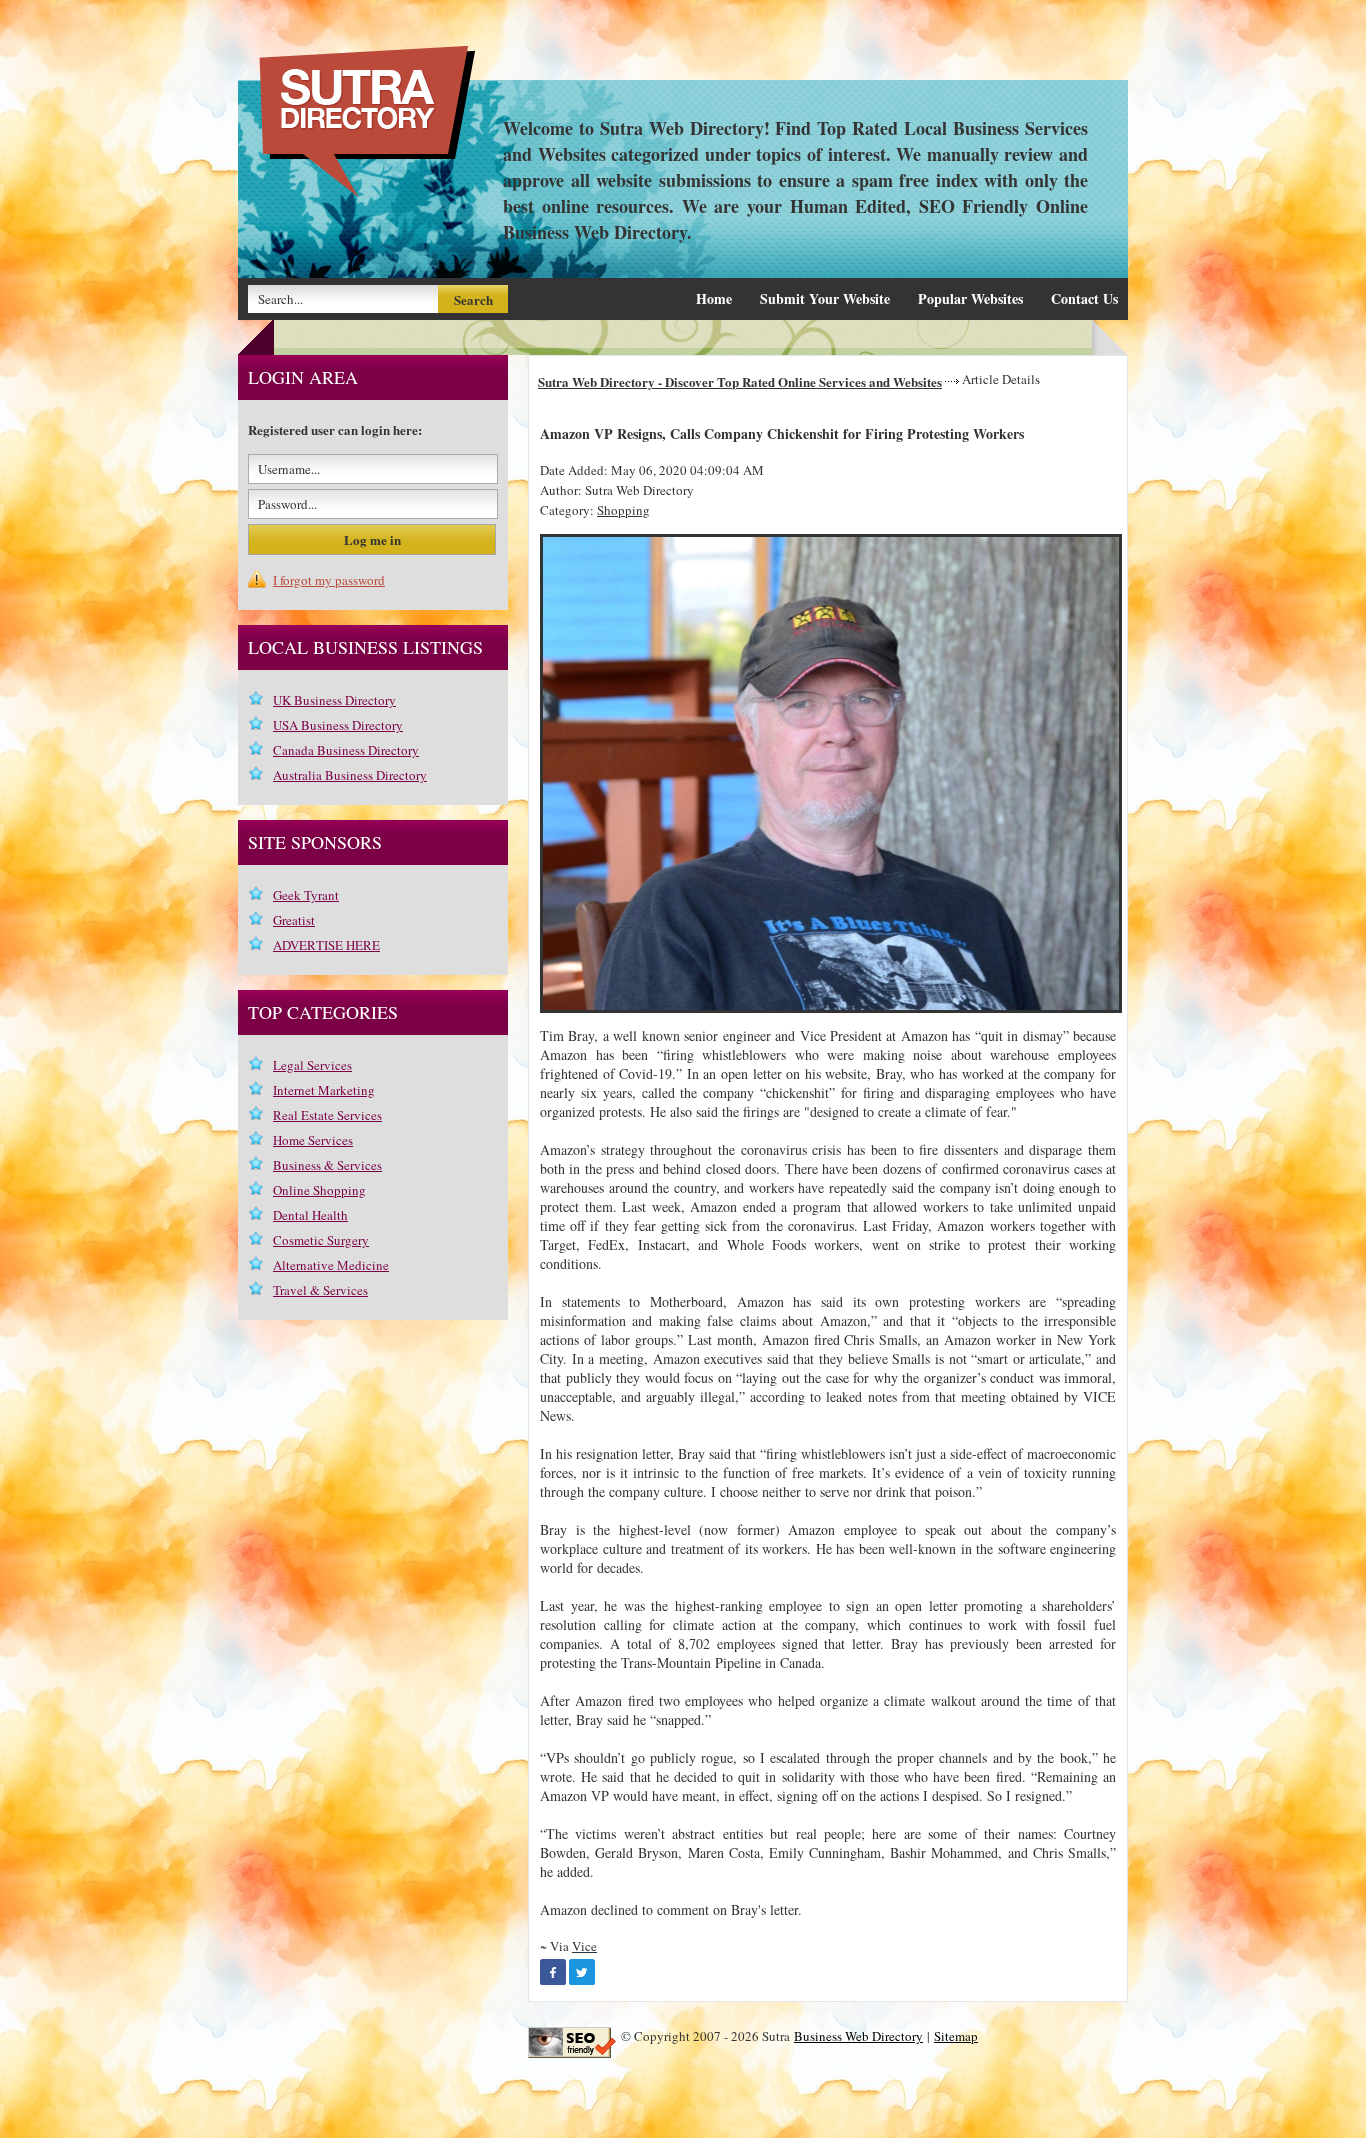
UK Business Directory (334, 700)
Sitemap (956, 2036)
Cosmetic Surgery (321, 1240)
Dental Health (310, 1215)
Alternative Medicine (331, 1265)
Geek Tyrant (306, 895)
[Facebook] (553, 1972)
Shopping (623, 510)
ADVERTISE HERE (326, 945)
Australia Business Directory (350, 775)
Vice (584, 1946)
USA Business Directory (338, 725)
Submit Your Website (825, 298)
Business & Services (327, 1165)
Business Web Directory (858, 2036)
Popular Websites (970, 298)
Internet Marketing (324, 1090)
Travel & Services (320, 1290)
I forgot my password (329, 580)
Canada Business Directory (346, 750)
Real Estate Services (327, 1115)
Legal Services (312, 1065)
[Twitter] (582, 1972)
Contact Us (1084, 298)
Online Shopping (319, 1190)
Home (714, 298)
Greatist (294, 920)
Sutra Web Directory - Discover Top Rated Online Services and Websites (740, 381)
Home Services (313, 1140)
